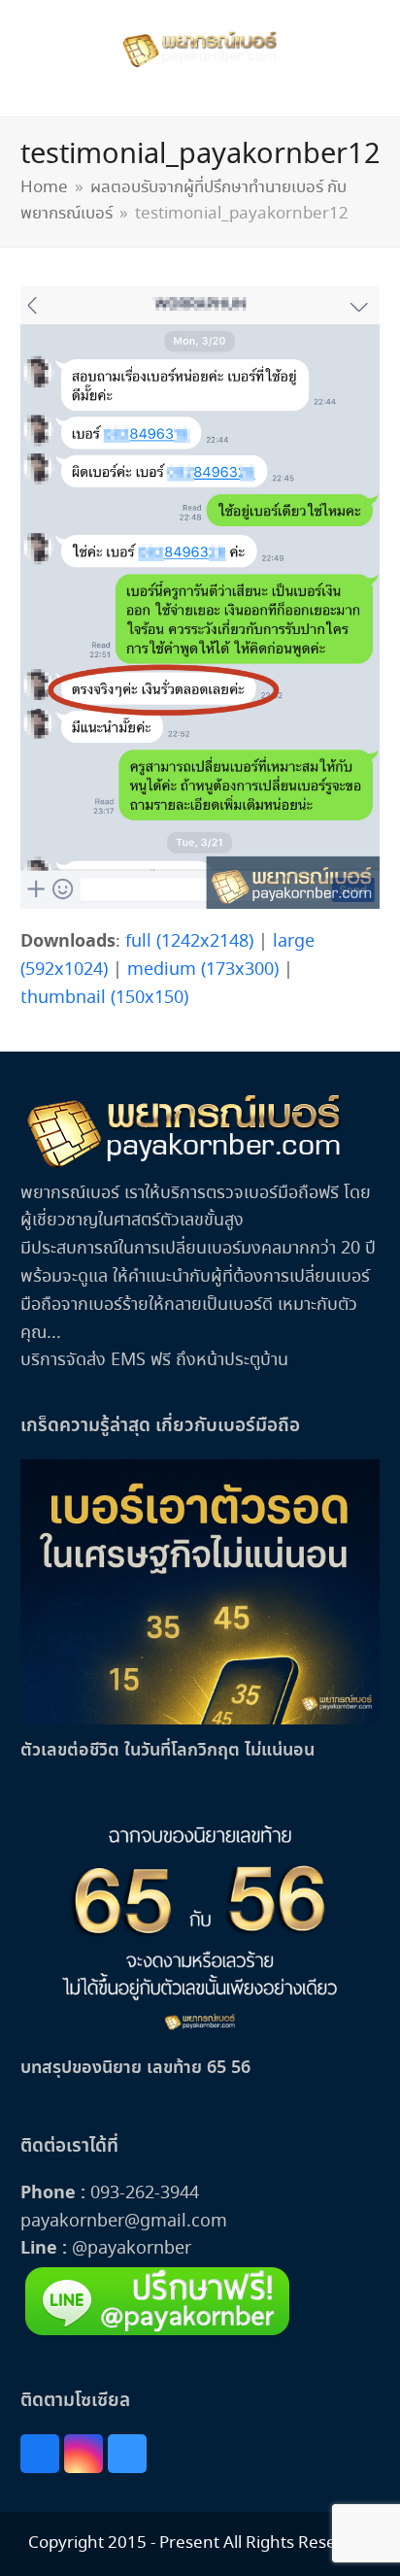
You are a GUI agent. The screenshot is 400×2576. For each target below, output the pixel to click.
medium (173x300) (203, 970)
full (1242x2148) (189, 942)
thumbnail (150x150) (104, 998)
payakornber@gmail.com (124, 2222)
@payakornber (129, 2249)
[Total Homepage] (185, 1165)
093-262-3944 (145, 2193)
